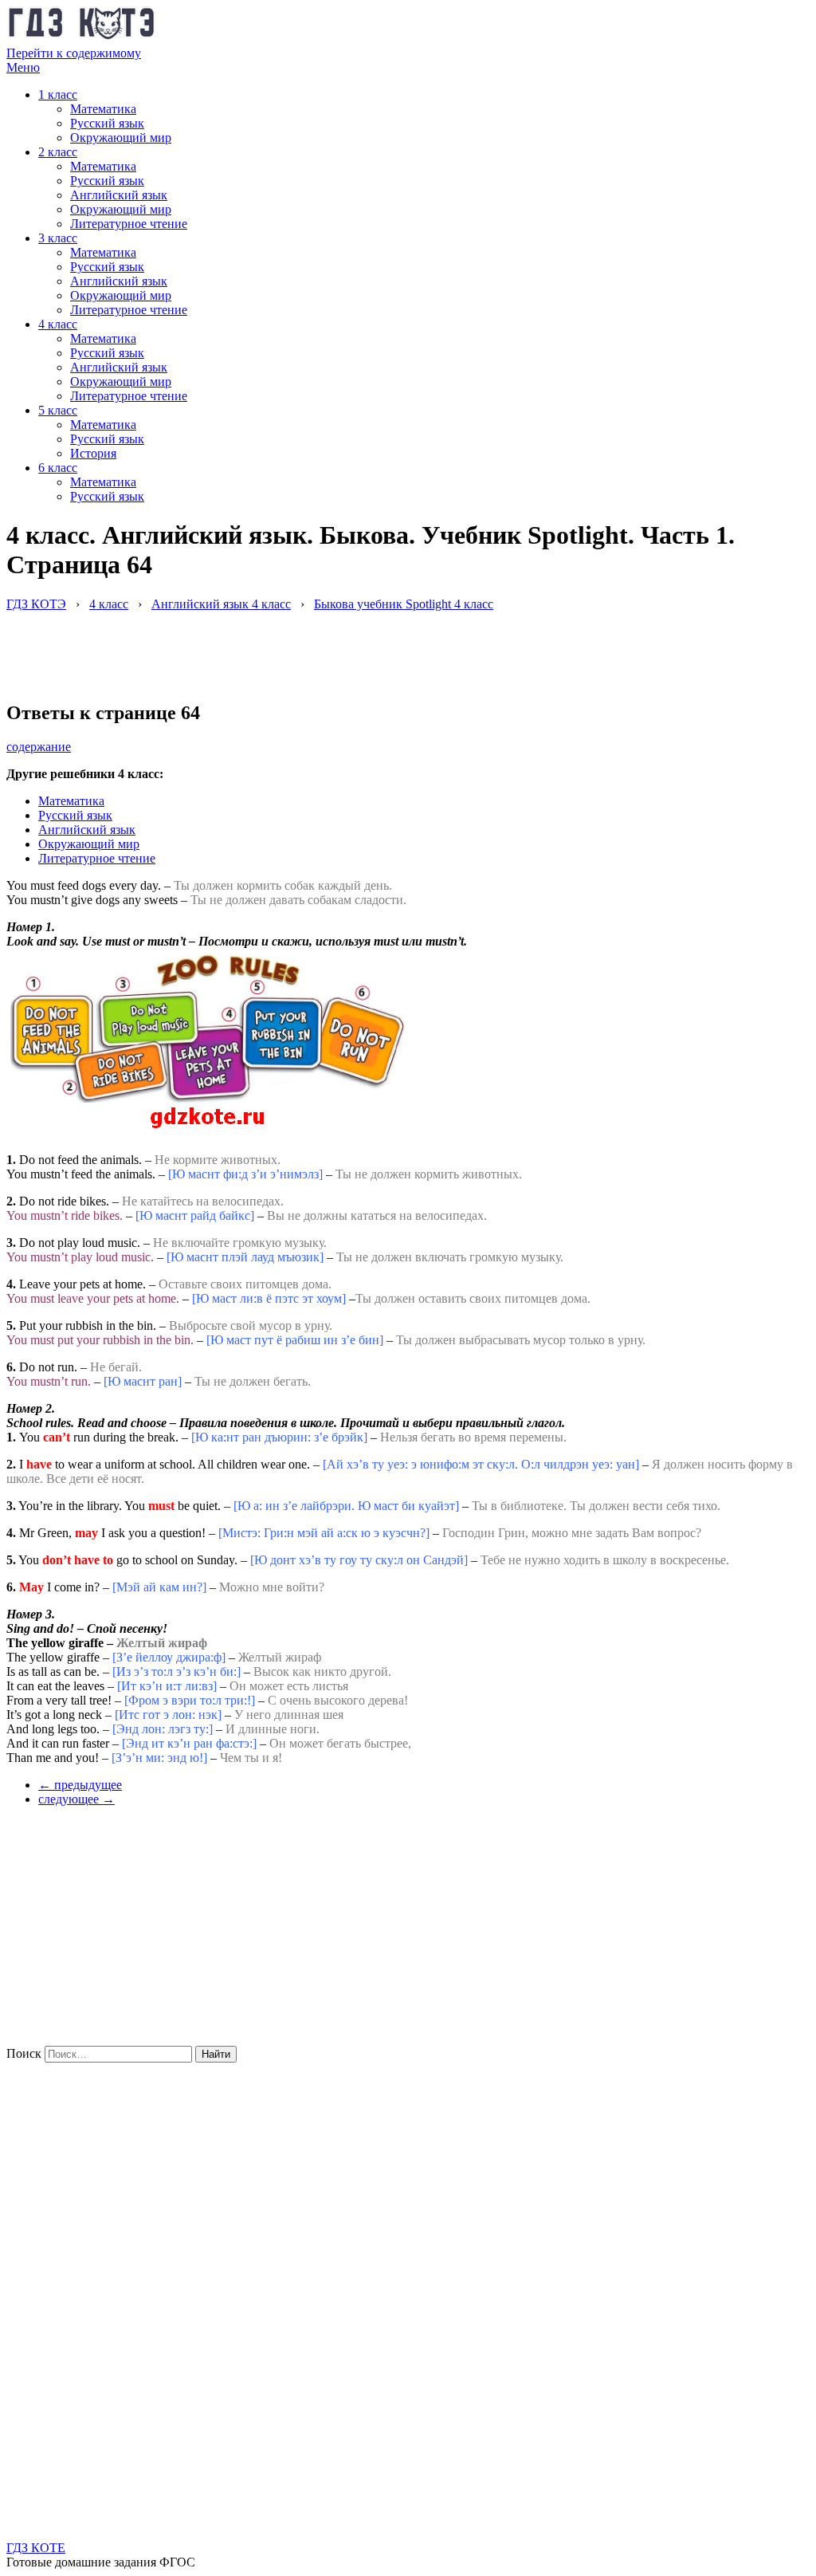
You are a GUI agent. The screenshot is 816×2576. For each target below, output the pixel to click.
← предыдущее (80, 1785)
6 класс (58, 468)
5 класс (58, 410)
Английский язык (119, 195)
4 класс (58, 324)
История (93, 453)
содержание (39, 747)
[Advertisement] (296, 647)
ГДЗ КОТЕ (36, 2548)
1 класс (58, 94)
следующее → (76, 1799)
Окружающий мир (121, 138)
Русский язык (107, 123)
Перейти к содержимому (74, 53)
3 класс (58, 238)
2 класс (58, 152)
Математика (103, 109)
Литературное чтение (129, 224)
